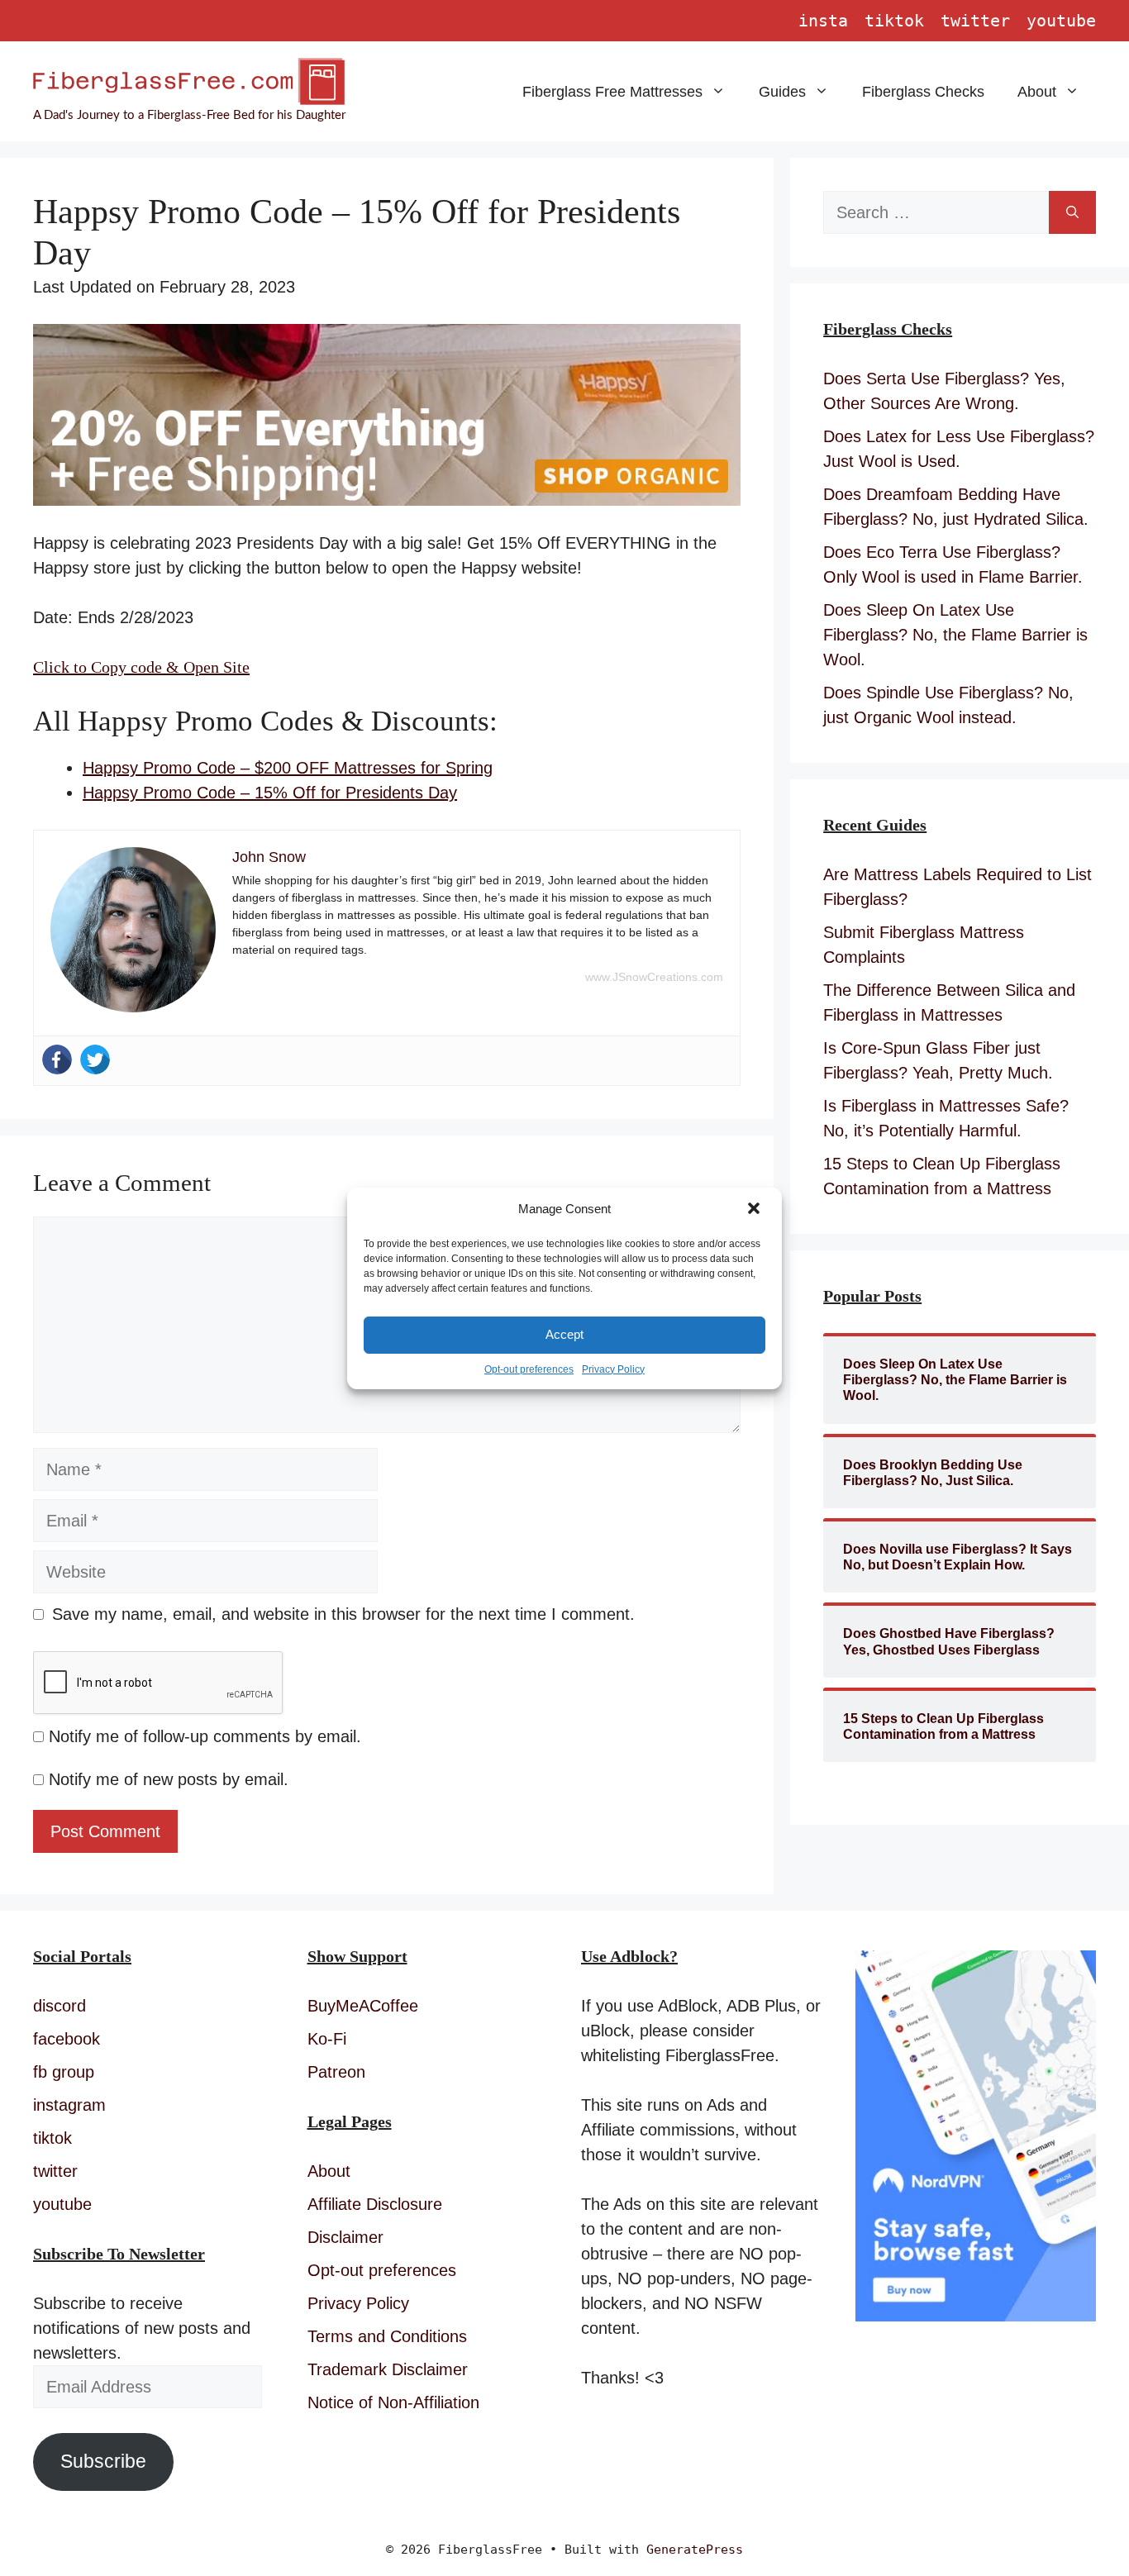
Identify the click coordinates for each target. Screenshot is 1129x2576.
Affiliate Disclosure (375, 2204)
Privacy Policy (613, 1369)
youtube (1061, 21)
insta (823, 21)
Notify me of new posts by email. (169, 1779)
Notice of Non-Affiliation (393, 2402)
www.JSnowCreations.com (654, 977)
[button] (755, 1210)
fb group (64, 2072)
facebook (67, 2039)
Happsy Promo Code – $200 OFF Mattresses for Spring (288, 768)
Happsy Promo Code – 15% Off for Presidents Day (270, 793)
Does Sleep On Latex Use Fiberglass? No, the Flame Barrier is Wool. (955, 635)
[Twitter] (95, 1059)
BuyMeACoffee (363, 2006)
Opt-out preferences (529, 1369)
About (1037, 92)
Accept (564, 1334)
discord (60, 2006)
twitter (975, 21)
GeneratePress (695, 2550)
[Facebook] (57, 1059)
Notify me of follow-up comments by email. (205, 1736)
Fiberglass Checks (923, 92)
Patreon (336, 2072)
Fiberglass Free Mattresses (612, 92)
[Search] (1072, 212)
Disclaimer (345, 2237)
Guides (782, 92)
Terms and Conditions (387, 2336)
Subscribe (103, 2462)
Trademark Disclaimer (388, 2369)
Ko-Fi (327, 2039)
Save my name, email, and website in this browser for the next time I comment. (343, 1614)
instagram (69, 2105)
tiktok (894, 21)
